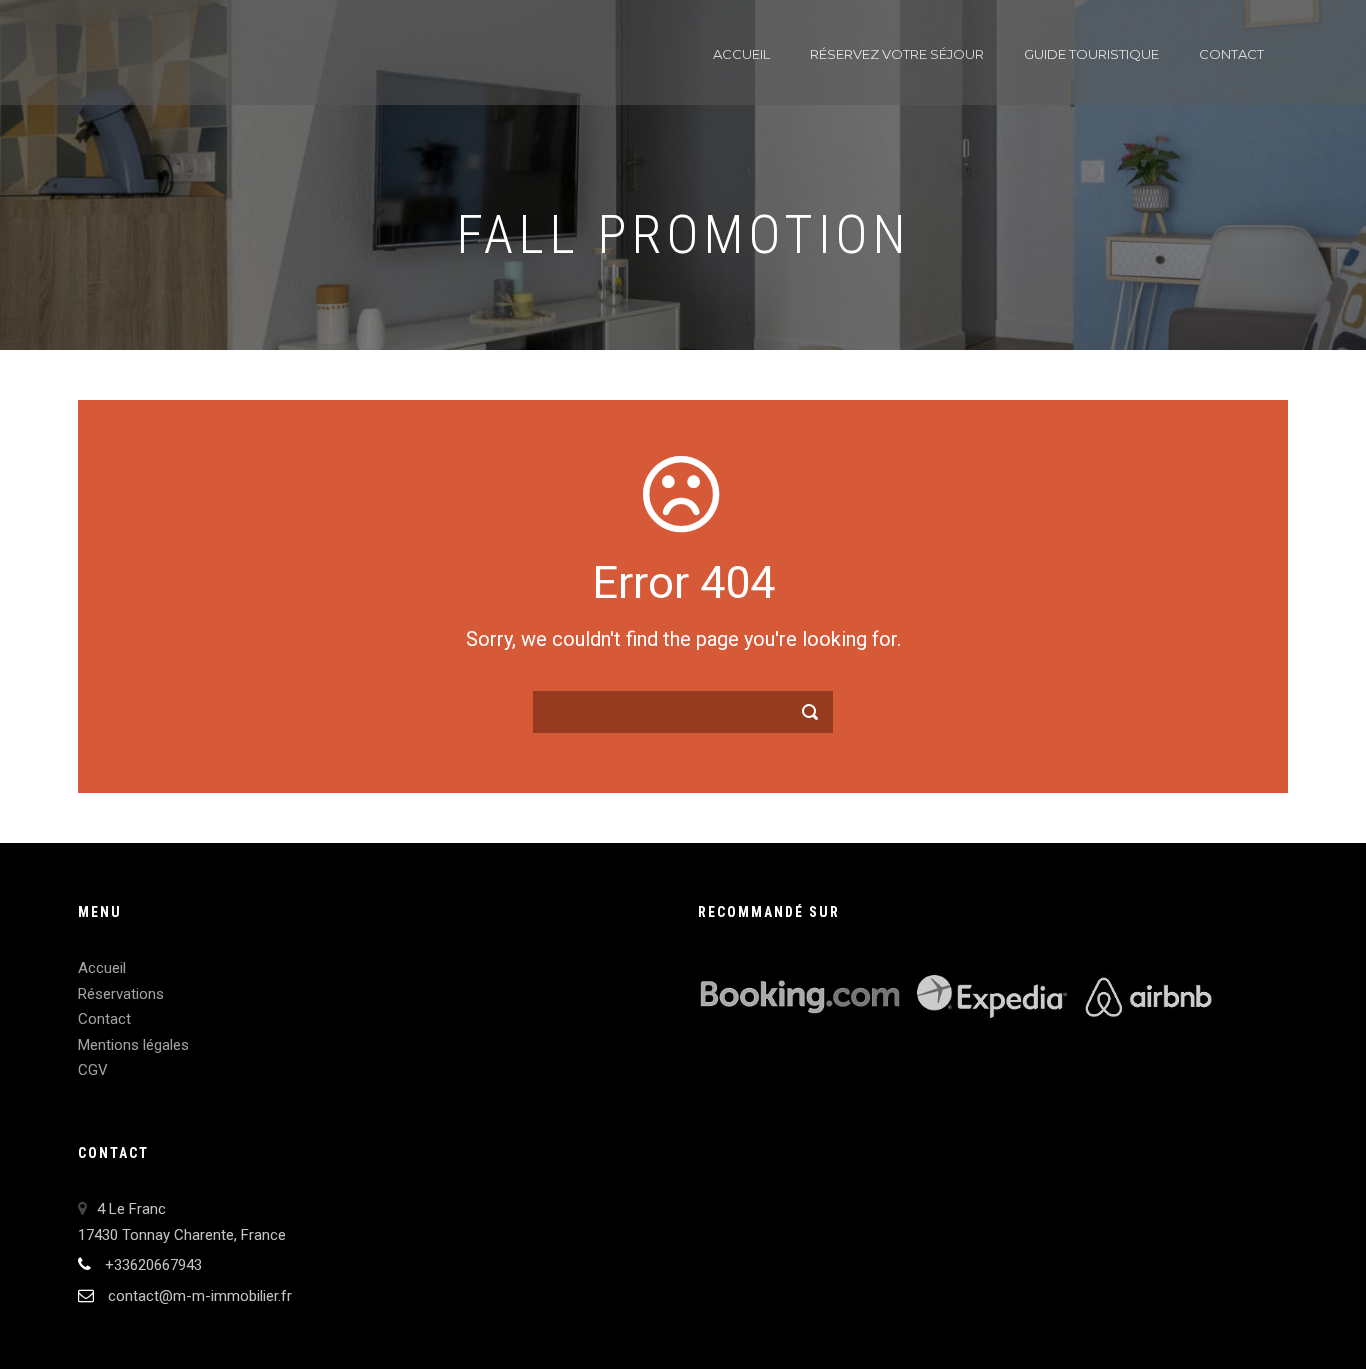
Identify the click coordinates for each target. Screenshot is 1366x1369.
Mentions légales (133, 1045)
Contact (1231, 54)
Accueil (741, 54)
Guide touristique (1091, 54)
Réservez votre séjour (897, 54)
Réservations (121, 994)
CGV (93, 1070)
